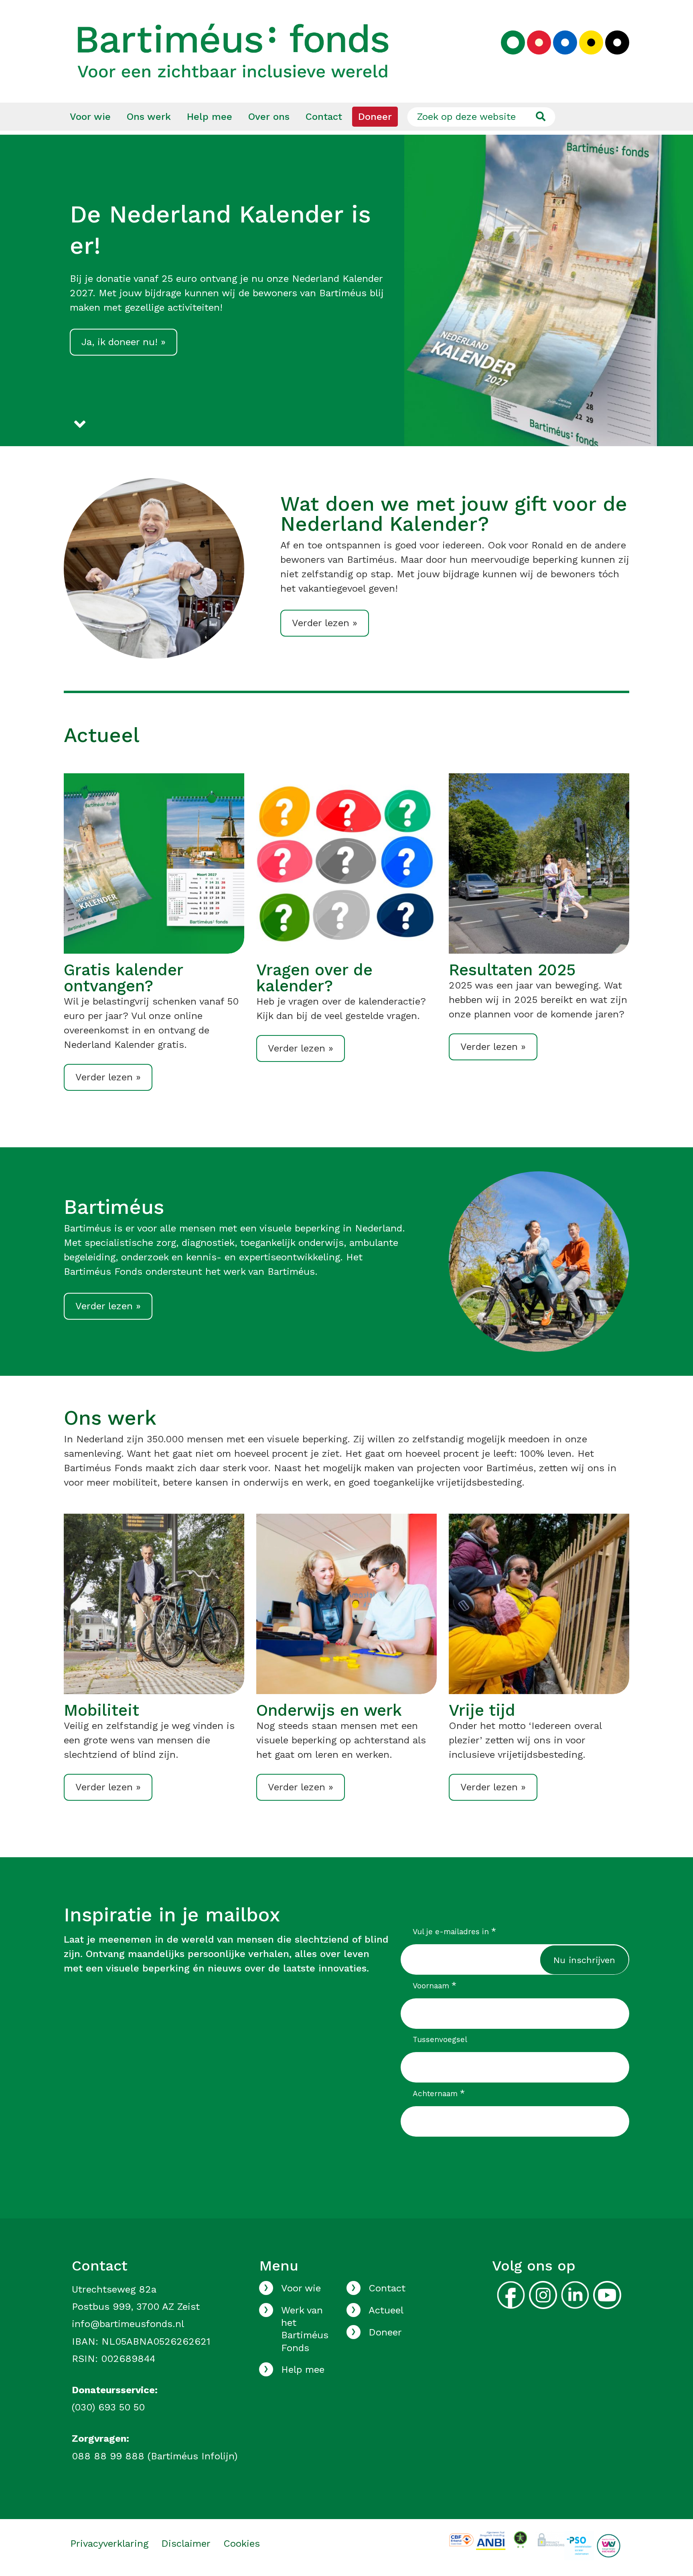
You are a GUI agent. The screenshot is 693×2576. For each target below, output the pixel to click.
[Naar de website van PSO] (579, 2545)
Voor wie (90, 117)
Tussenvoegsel (440, 2039)
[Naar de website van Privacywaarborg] (550, 2538)
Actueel (386, 2310)
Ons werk (149, 117)
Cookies (242, 2544)
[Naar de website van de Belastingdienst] (491, 2540)
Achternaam (439, 2093)
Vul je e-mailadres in (455, 1931)
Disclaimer (186, 2544)
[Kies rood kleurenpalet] (539, 42)
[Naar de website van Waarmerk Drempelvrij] (520, 2539)
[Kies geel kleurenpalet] (591, 42)
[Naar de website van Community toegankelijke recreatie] (609, 2545)
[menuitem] (90, 117)
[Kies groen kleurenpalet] (513, 42)
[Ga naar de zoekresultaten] (540, 117)
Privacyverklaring (109, 2544)
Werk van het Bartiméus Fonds (305, 2329)
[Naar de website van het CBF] (461, 2539)
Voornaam (435, 1986)
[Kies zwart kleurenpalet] (617, 42)
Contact (324, 117)
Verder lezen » (325, 623)
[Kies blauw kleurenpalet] (565, 42)
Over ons (269, 117)
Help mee (210, 117)
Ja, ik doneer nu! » (124, 342)
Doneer (375, 117)
